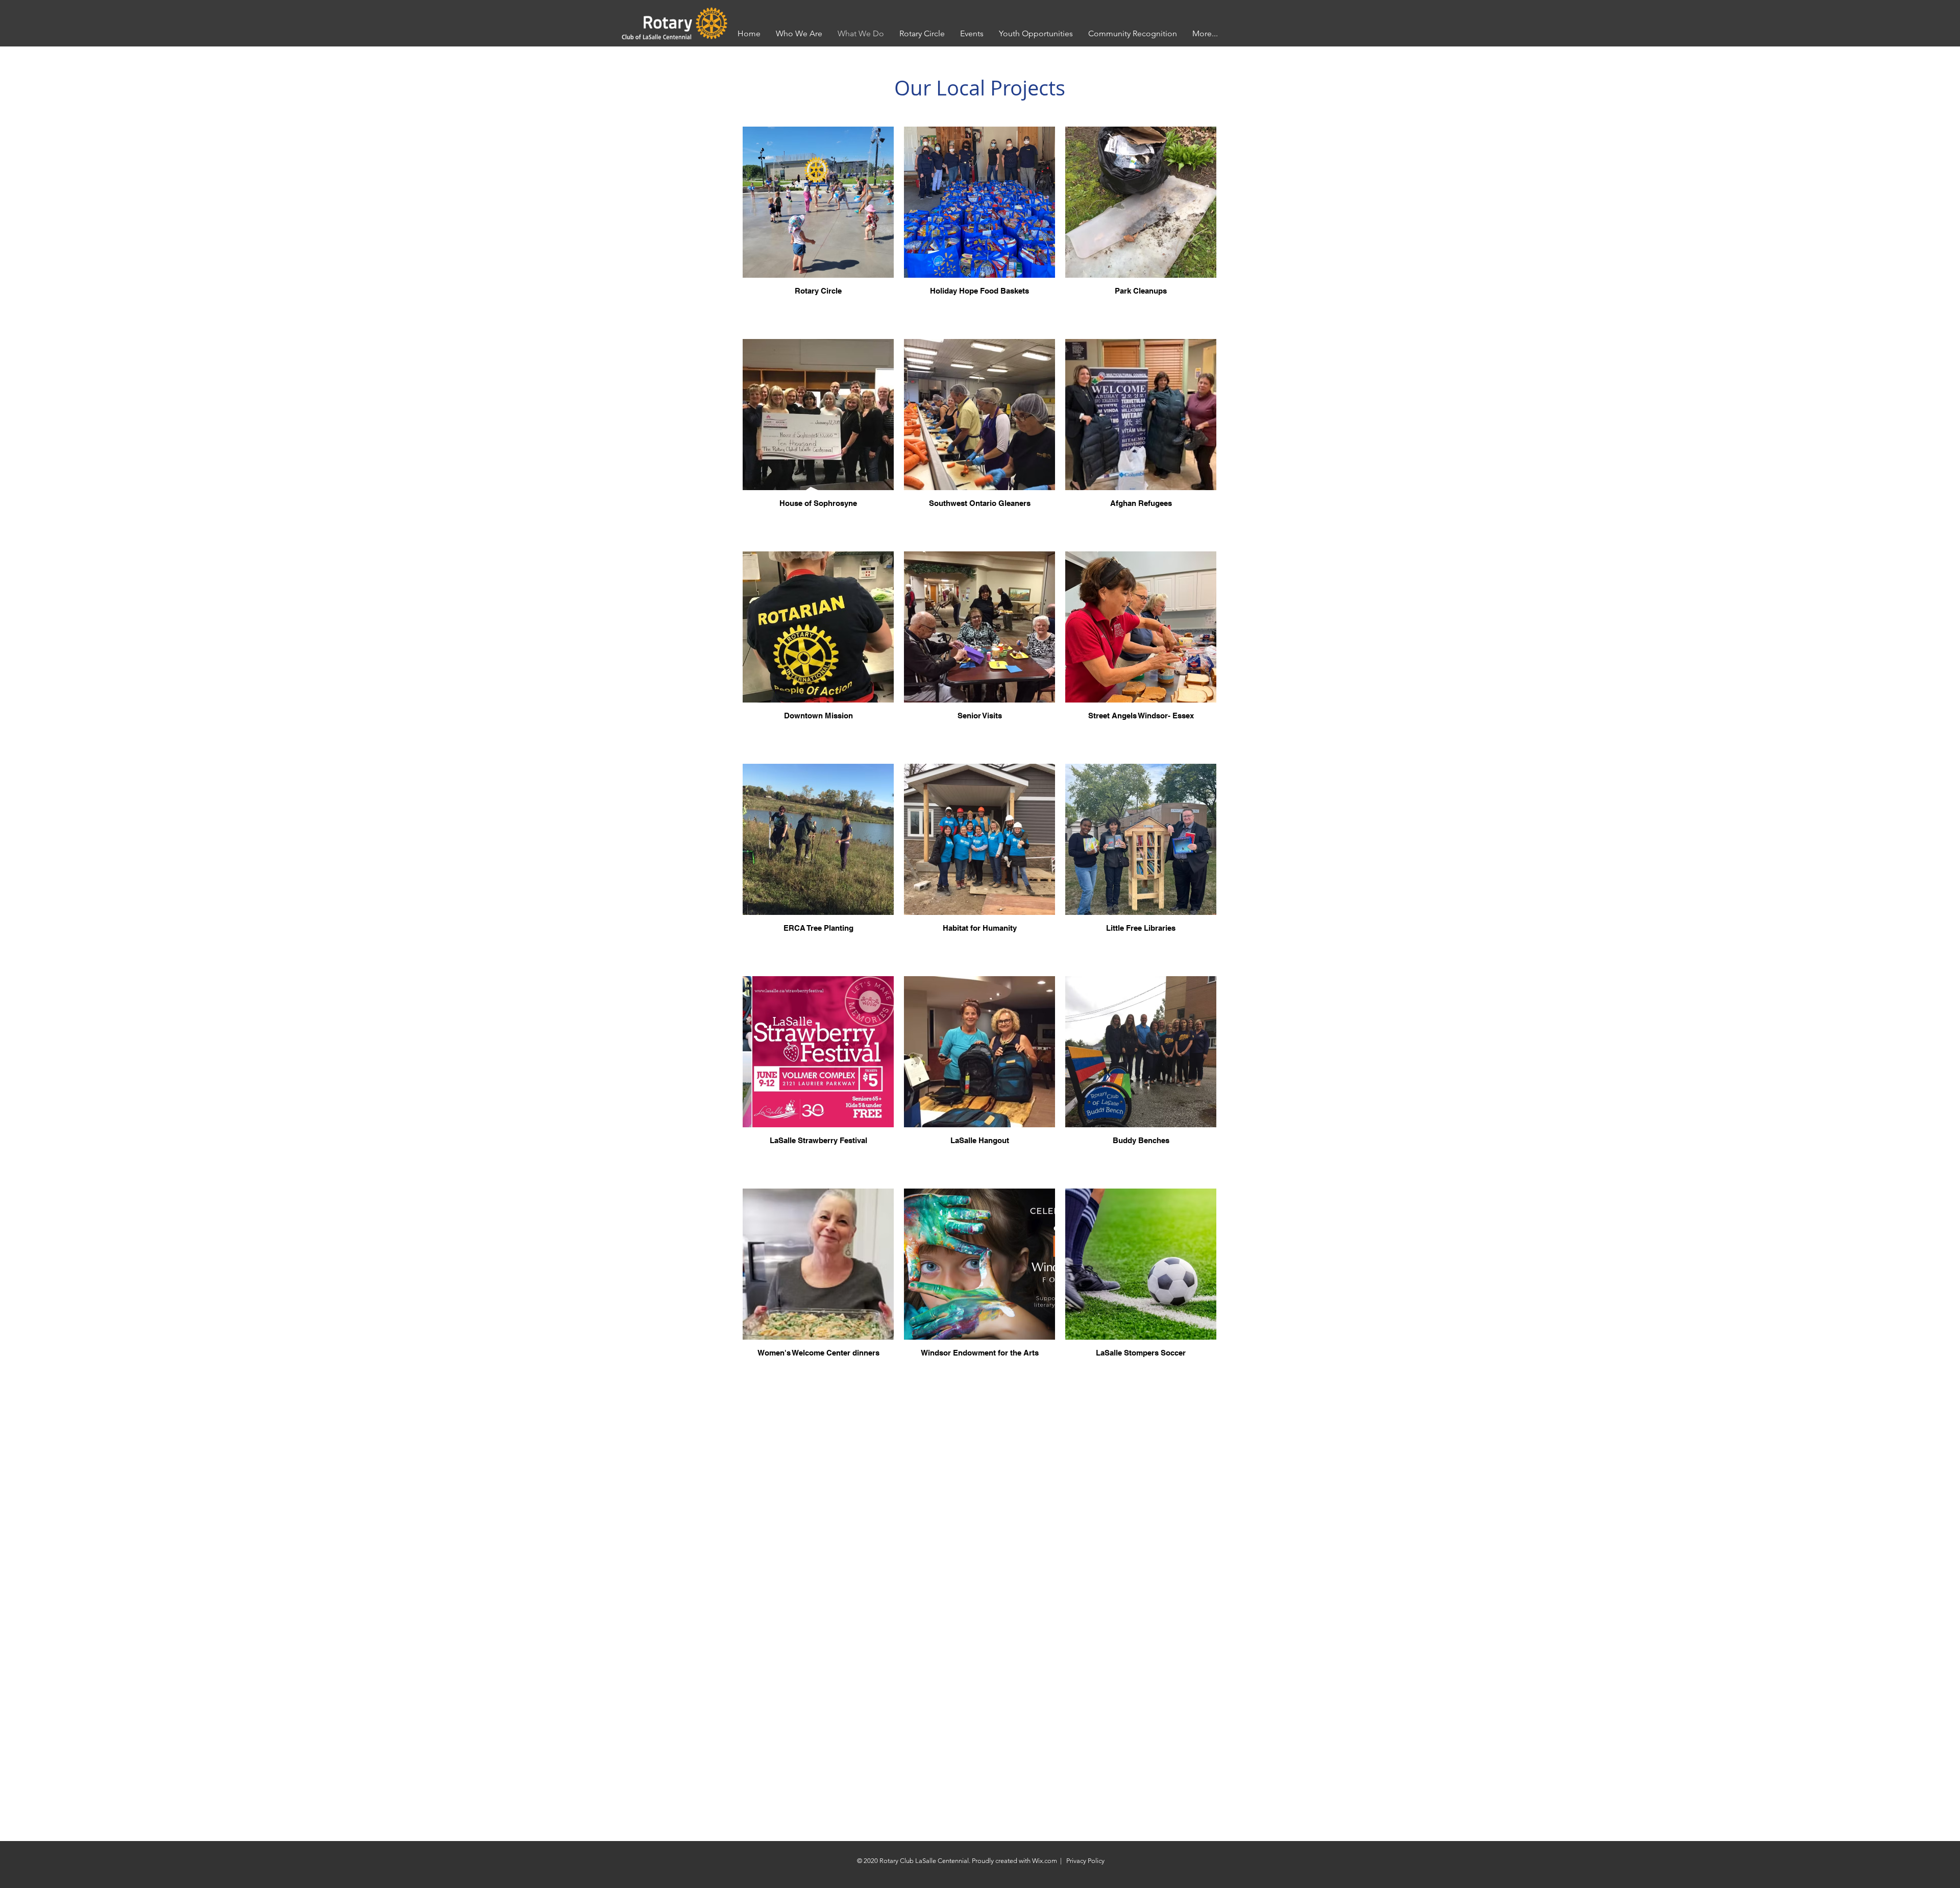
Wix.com (1045, 1861)
